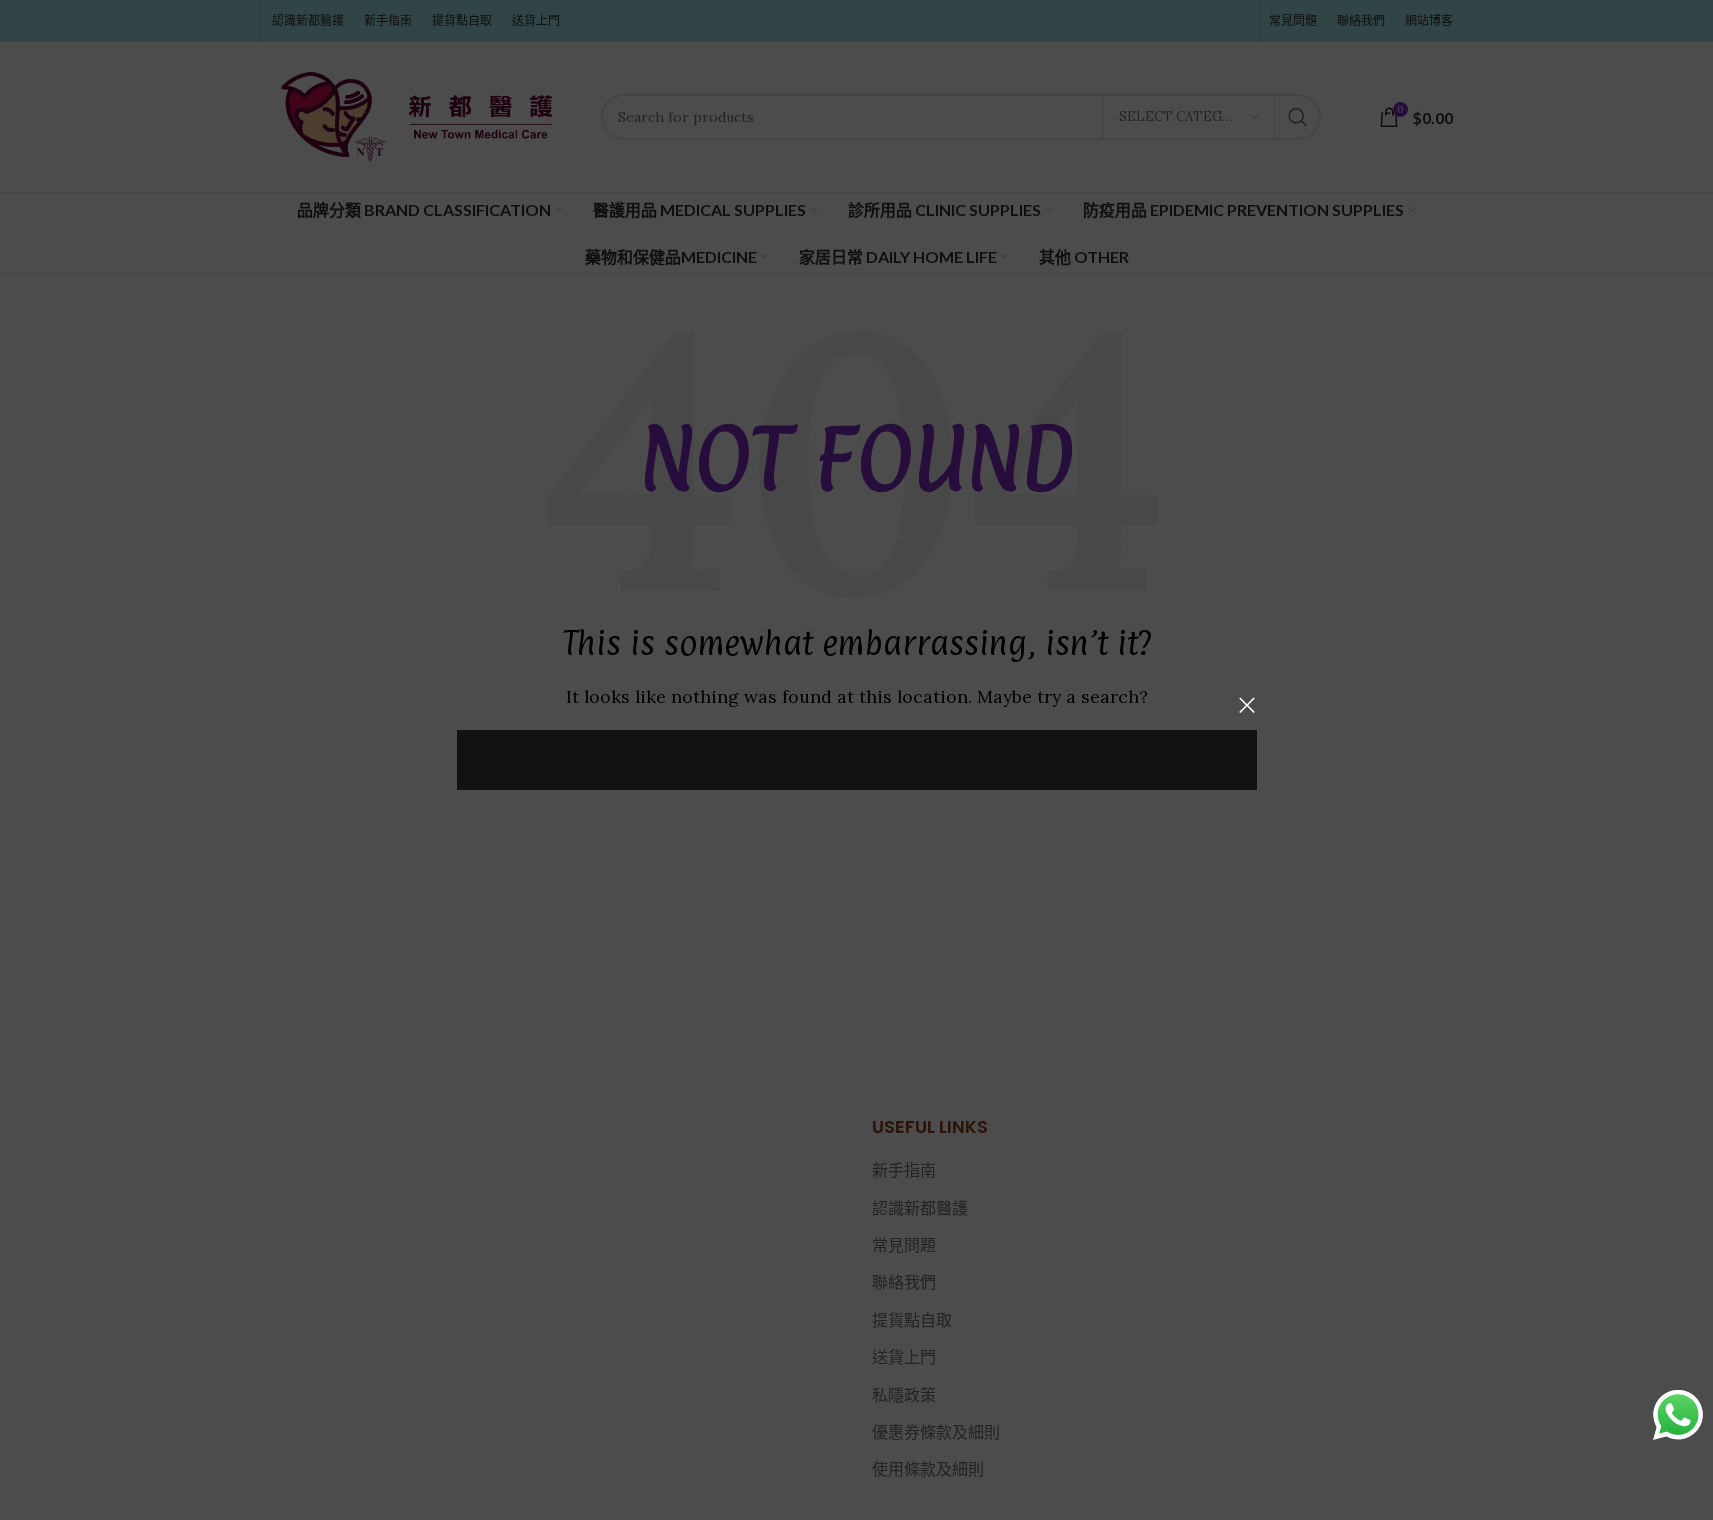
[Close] (1247, 705)
